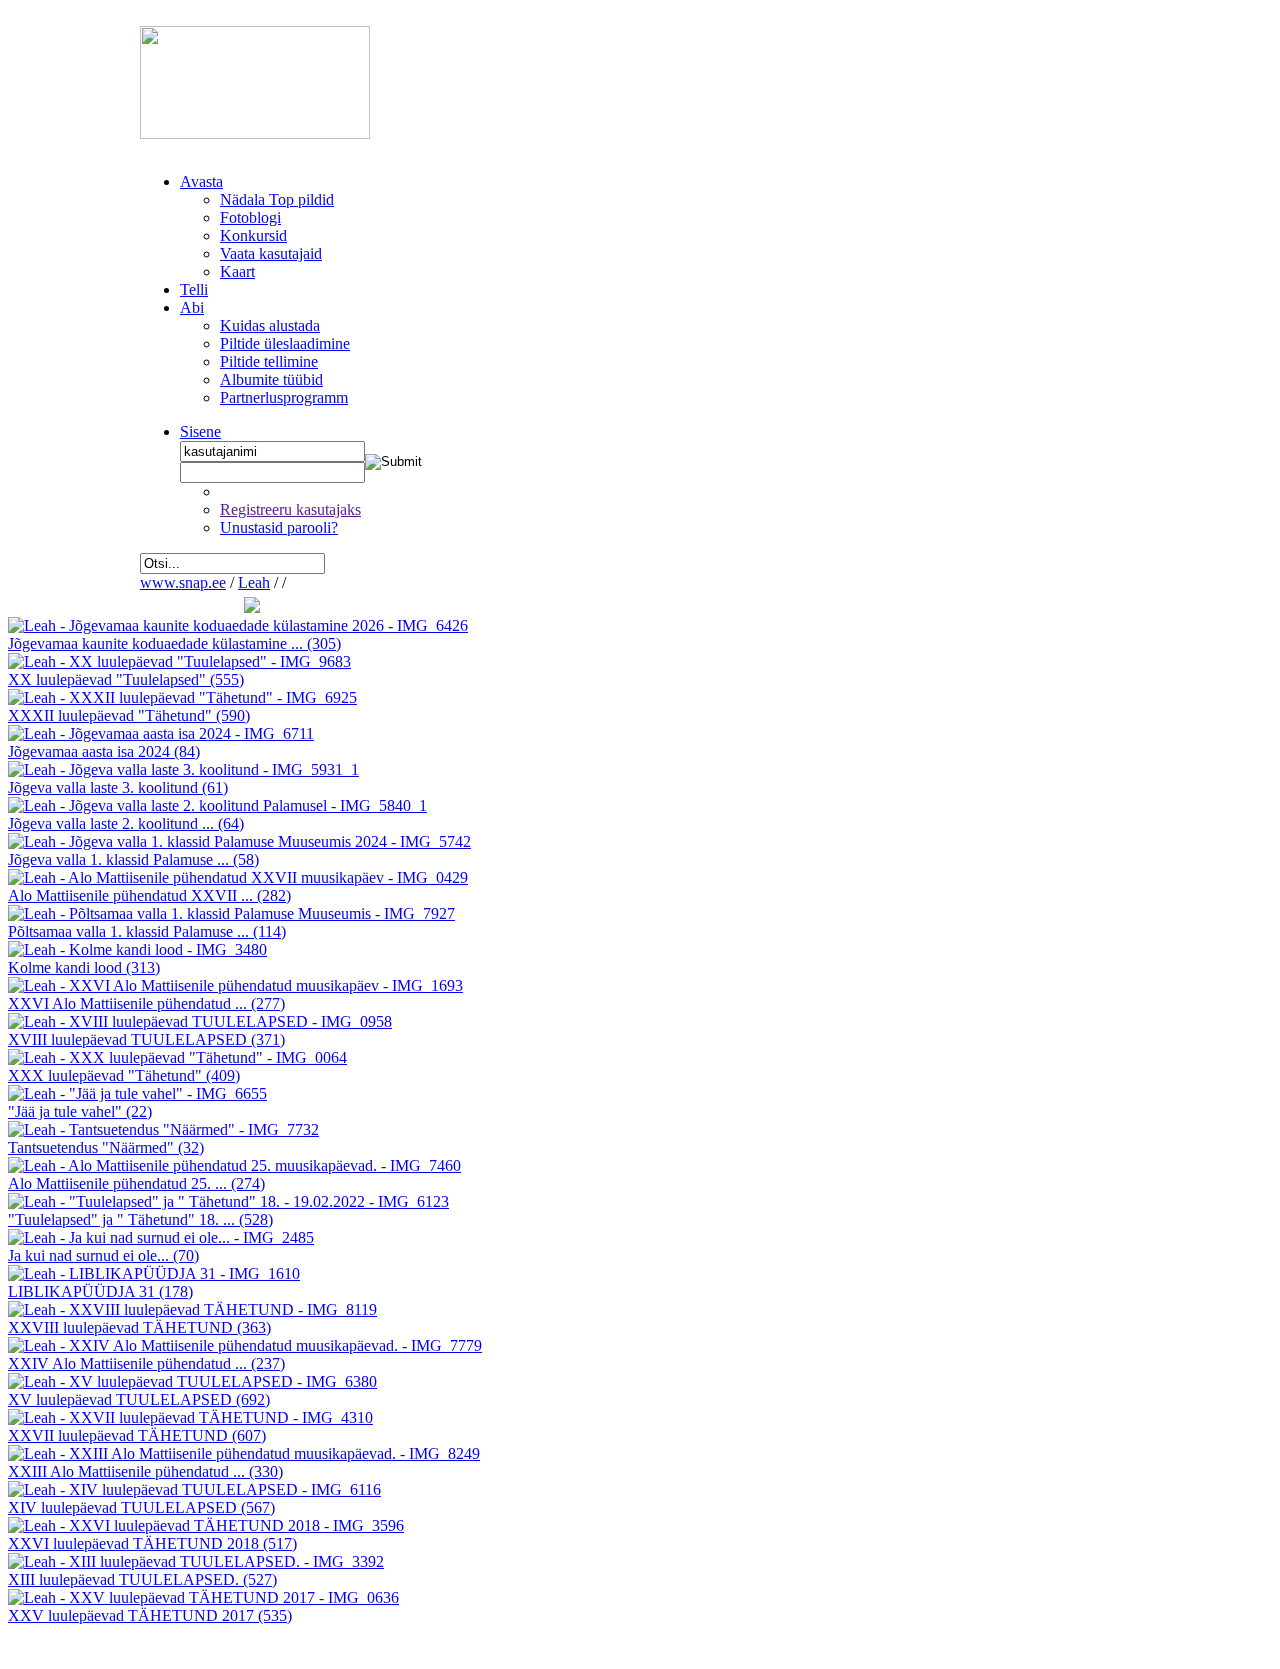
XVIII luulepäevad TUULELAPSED (146, 1039)
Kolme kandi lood (84, 967)
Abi (192, 307)
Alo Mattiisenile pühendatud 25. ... (136, 1183)
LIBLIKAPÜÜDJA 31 (100, 1291)
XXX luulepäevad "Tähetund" (124, 1075)
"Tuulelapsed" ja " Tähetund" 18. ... (140, 1219)
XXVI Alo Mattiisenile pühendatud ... (146, 1003)
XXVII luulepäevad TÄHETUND (137, 1435)
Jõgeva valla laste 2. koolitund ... (126, 823)
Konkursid (253, 235)
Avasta (201, 181)
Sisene (200, 431)
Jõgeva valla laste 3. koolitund (118, 787)
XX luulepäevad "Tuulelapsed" (126, 679)
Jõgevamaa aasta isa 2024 (104, 751)
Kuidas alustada (270, 325)
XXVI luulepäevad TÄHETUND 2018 (152, 1543)
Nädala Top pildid (277, 199)
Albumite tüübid (271, 379)
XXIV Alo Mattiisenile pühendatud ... (146, 1363)
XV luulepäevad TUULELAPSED (139, 1399)
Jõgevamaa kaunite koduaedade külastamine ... (174, 643)
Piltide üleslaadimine (285, 343)
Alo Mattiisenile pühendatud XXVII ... (149, 895)
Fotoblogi (250, 217)
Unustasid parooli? (279, 527)
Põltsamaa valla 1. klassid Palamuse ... (147, 931)
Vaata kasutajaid (271, 253)
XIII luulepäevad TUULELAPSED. (142, 1579)
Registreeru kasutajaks (290, 509)
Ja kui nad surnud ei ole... (103, 1255)
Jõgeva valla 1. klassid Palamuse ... (133, 859)
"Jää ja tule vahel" (80, 1111)
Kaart (237, 271)
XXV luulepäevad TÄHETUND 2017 (150, 1615)
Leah (254, 582)
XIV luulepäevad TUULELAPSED (141, 1507)
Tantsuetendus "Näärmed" (106, 1147)
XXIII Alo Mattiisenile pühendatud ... (145, 1471)
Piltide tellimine (269, 361)
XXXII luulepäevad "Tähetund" (129, 715)
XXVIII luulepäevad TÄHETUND (139, 1327)
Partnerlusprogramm (284, 397)
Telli (194, 289)
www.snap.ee (183, 582)
